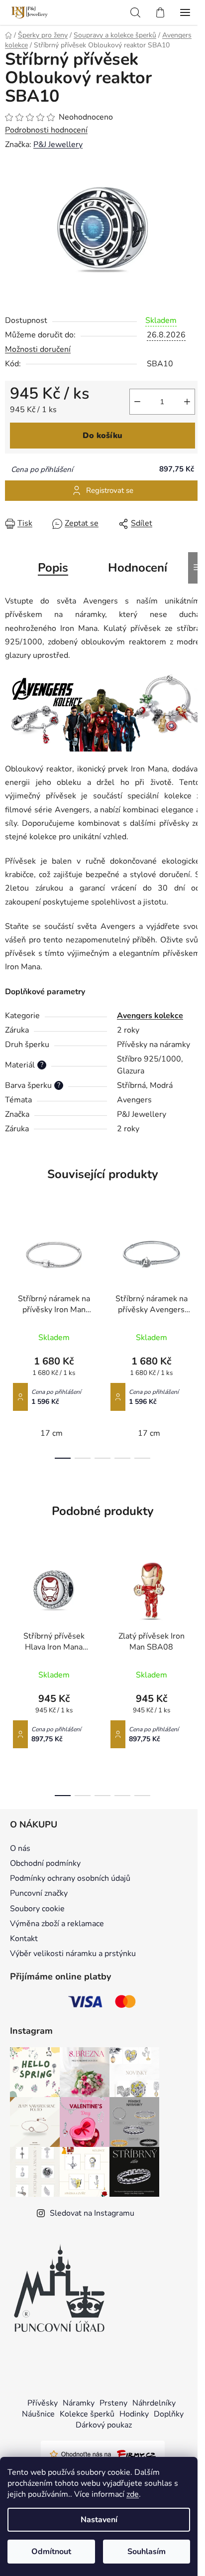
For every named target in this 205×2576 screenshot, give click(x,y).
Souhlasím (147, 2552)
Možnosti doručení (38, 349)
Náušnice (38, 2414)
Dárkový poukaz (104, 2425)
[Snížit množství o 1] (137, 402)
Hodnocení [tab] (138, 568)
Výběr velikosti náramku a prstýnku (73, 1954)
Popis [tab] (53, 568)
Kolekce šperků (87, 2414)
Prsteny (113, 2403)
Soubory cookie (37, 1909)
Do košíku (102, 436)
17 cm (51, 1433)
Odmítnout (51, 2552)
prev (10, 1270)
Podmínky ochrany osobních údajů (70, 1878)
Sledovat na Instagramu (92, 2213)
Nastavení (99, 2520)
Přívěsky (43, 2403)
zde (133, 2494)
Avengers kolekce (150, 1016)
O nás (20, 1848)
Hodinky (134, 2414)
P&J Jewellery (58, 145)
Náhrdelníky (154, 2403)
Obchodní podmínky (45, 1863)
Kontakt (24, 1939)
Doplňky (169, 2414)
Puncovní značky (39, 1893)
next (195, 1270)
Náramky (79, 2403)
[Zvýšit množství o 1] (187, 402)
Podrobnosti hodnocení (46, 130)
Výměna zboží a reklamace (57, 1924)
